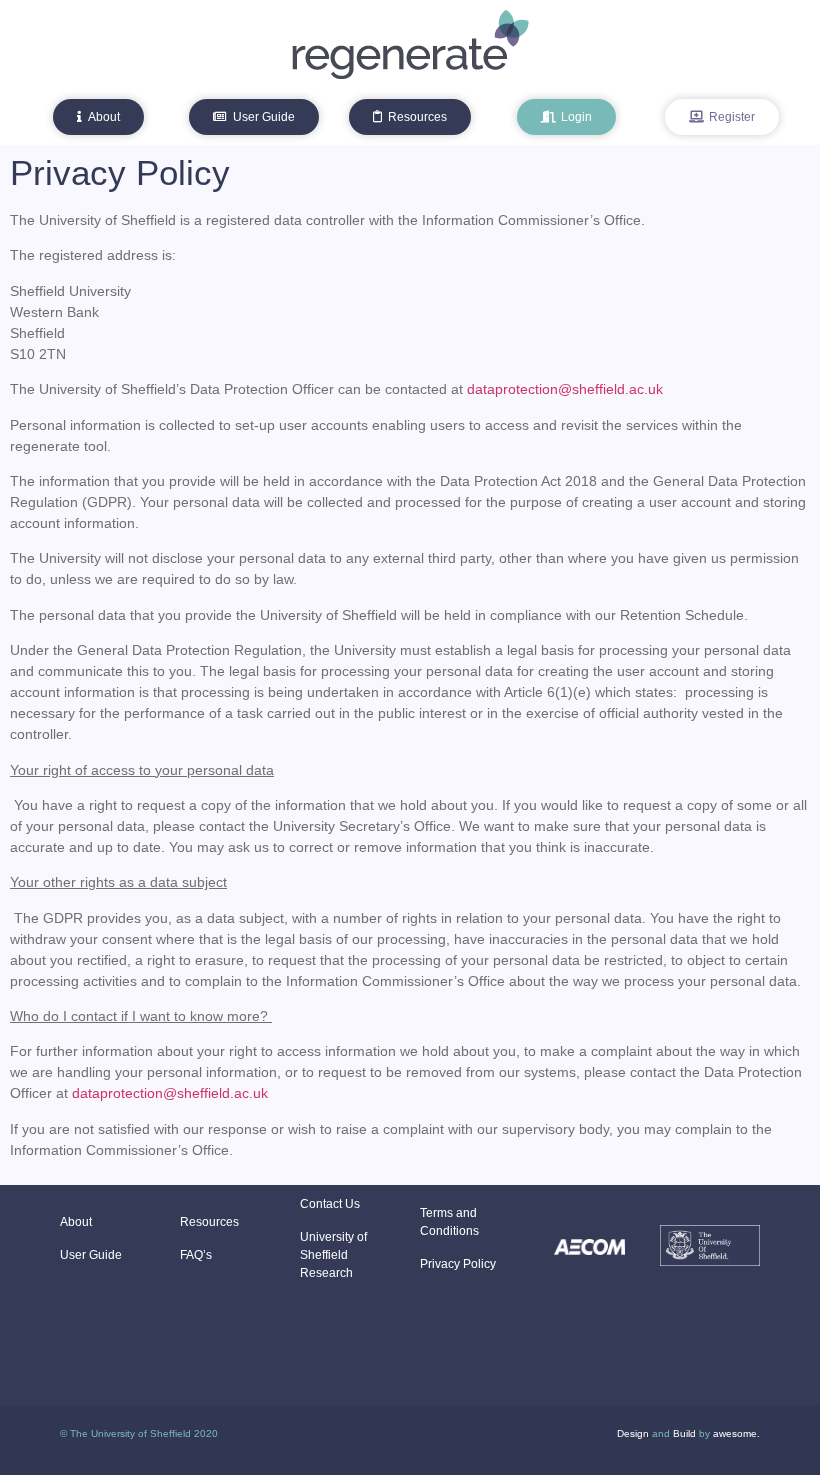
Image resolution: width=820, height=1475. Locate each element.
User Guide (91, 1255)
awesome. (736, 1433)
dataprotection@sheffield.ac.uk (565, 389)
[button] (98, 117)
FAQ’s (196, 1255)
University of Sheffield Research (333, 1255)
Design (633, 1433)
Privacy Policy (458, 1264)
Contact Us (330, 1204)
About (76, 1222)
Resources (209, 1222)
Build (684, 1433)
